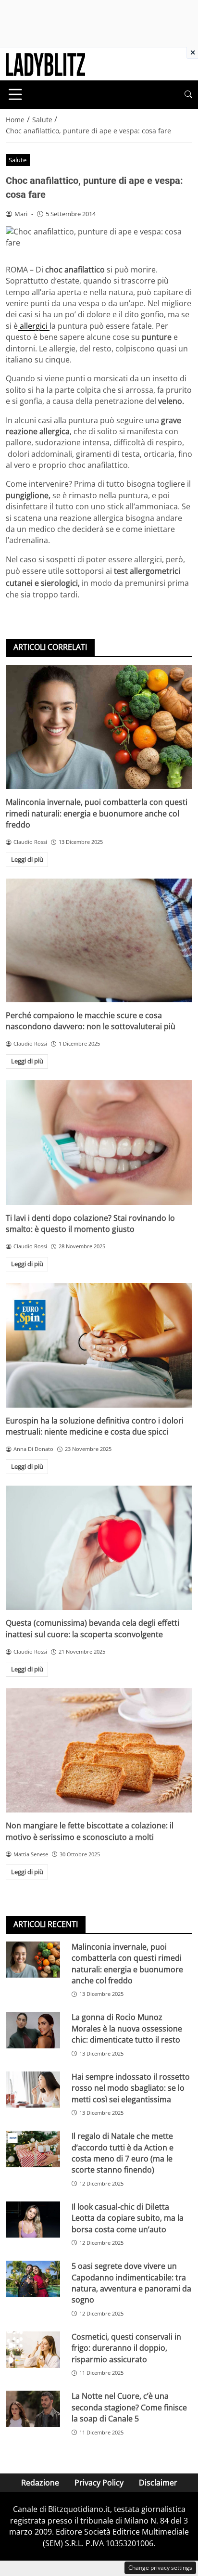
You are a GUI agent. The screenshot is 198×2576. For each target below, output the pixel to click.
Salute (18, 160)
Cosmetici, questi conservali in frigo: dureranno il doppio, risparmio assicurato (126, 2348)
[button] (188, 95)
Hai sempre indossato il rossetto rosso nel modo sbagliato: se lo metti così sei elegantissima (131, 2088)
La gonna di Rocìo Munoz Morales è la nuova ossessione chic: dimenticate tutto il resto (127, 2028)
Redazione (40, 2483)
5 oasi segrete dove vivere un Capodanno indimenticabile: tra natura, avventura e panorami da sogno (131, 2283)
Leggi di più (27, 859)
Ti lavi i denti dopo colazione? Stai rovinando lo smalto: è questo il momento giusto (90, 1223)
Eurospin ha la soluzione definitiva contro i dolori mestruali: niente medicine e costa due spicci (95, 1426)
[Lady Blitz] (45, 64)
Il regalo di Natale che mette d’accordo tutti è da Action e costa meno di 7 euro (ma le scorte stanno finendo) (123, 2153)
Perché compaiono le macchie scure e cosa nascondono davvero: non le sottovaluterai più (91, 1021)
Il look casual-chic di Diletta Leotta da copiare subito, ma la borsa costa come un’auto (128, 2218)
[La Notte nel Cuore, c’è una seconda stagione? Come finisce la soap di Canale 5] (33, 2409)
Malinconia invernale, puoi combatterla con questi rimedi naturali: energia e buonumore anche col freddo (97, 813)
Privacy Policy (99, 2483)
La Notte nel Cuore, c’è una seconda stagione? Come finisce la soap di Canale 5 (129, 2407)
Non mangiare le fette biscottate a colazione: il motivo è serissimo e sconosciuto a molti (90, 1831)
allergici (34, 326)
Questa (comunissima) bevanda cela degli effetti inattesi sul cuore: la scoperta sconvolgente (93, 1628)
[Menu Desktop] (15, 94)
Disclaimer (158, 2483)
